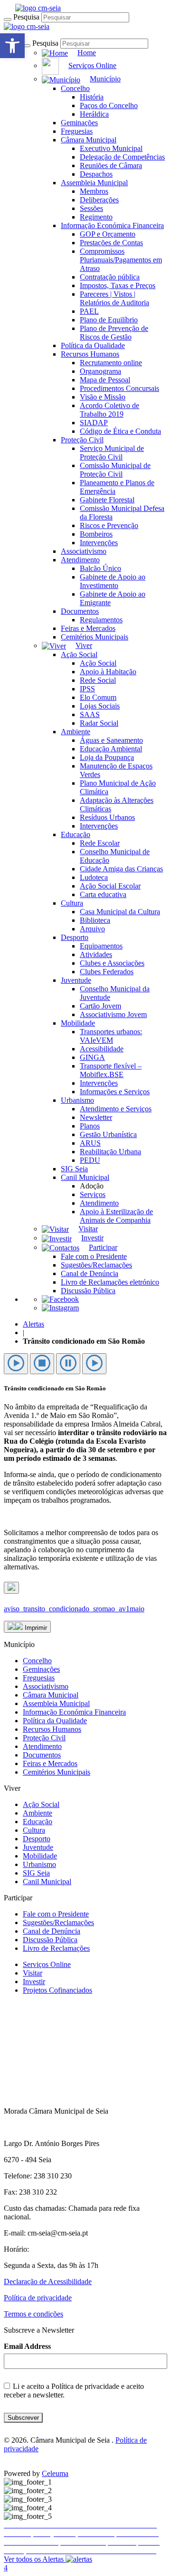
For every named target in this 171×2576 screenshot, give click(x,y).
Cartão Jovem (100, 1006)
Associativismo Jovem (113, 1014)
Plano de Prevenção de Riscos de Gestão (114, 333)
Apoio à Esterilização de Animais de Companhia (116, 1216)
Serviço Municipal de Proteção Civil (112, 453)
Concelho (75, 88)
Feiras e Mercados (88, 628)
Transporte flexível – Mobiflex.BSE (111, 1070)
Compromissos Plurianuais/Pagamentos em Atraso (121, 260)
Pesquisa (26, 17)
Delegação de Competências (122, 157)
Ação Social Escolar (110, 886)
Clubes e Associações (112, 963)
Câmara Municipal (89, 140)
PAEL (89, 311)
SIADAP (94, 423)
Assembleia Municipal (94, 183)
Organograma (100, 371)
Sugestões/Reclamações (96, 1265)
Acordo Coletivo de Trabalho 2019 (109, 410)
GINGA (92, 1057)
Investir (34, 1982)
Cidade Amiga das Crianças (121, 869)
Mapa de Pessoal (105, 380)
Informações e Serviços (115, 1092)
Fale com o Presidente (94, 1256)
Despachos (96, 174)
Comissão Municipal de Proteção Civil (115, 470)
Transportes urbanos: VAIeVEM (111, 1036)
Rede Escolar (100, 843)
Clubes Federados (107, 972)
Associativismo (84, 551)
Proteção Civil (82, 440)
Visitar (33, 1973)
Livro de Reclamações (56, 1948)
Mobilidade (78, 1023)
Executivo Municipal (111, 148)
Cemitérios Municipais (95, 637)
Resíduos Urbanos (107, 817)
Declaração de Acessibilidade (48, 2281)
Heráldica (94, 114)
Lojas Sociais (100, 706)
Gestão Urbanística (108, 1134)
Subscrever (23, 2418)
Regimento (96, 217)
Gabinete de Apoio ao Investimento (113, 581)
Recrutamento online (111, 363)
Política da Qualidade (93, 345)
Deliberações (99, 200)
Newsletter (96, 1117)
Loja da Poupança (107, 757)
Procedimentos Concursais (119, 388)
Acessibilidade (102, 1049)
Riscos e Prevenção (109, 525)
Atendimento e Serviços (116, 1109)
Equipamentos (101, 946)
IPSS (87, 689)
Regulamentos (101, 620)
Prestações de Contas (111, 243)
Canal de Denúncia (90, 1273)
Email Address (27, 2346)
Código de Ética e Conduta (120, 431)
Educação (76, 834)
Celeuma (55, 2473)
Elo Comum (98, 697)
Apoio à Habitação (108, 672)
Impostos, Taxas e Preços (118, 285)
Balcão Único (100, 568)
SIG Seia (74, 1169)
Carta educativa (103, 894)
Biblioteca (95, 920)
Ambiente (76, 732)
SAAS (90, 714)
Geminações (79, 123)
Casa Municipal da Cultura (120, 912)
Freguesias (77, 131)
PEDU (90, 1160)
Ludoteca (94, 877)
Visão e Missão (103, 397)
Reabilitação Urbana (110, 1152)
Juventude (76, 980)
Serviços (93, 1194)
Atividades (96, 954)
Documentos (80, 611)
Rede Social (98, 680)
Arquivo (92, 929)
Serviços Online (47, 1964)
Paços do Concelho (109, 105)
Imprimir (35, 1628)
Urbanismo (77, 1100)
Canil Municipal (85, 1177)
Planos (90, 1126)
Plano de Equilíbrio (109, 320)
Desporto (75, 937)
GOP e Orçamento (108, 234)
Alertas (33, 1324)
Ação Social (79, 654)
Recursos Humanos (90, 354)
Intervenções (99, 543)
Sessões (91, 208)
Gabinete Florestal (107, 500)
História (92, 97)
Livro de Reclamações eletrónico (110, 1282)
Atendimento (80, 560)
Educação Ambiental (111, 749)
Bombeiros (96, 534)
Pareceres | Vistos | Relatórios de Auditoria (114, 298)
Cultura (72, 903)
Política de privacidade (38, 2298)
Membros (94, 191)
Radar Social (99, 723)
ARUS (90, 1143)
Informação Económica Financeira (112, 225)
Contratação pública (110, 277)
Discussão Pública (88, 1291)
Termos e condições (33, 2314)
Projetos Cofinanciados (57, 1990)
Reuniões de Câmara (111, 165)
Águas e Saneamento (111, 740)
